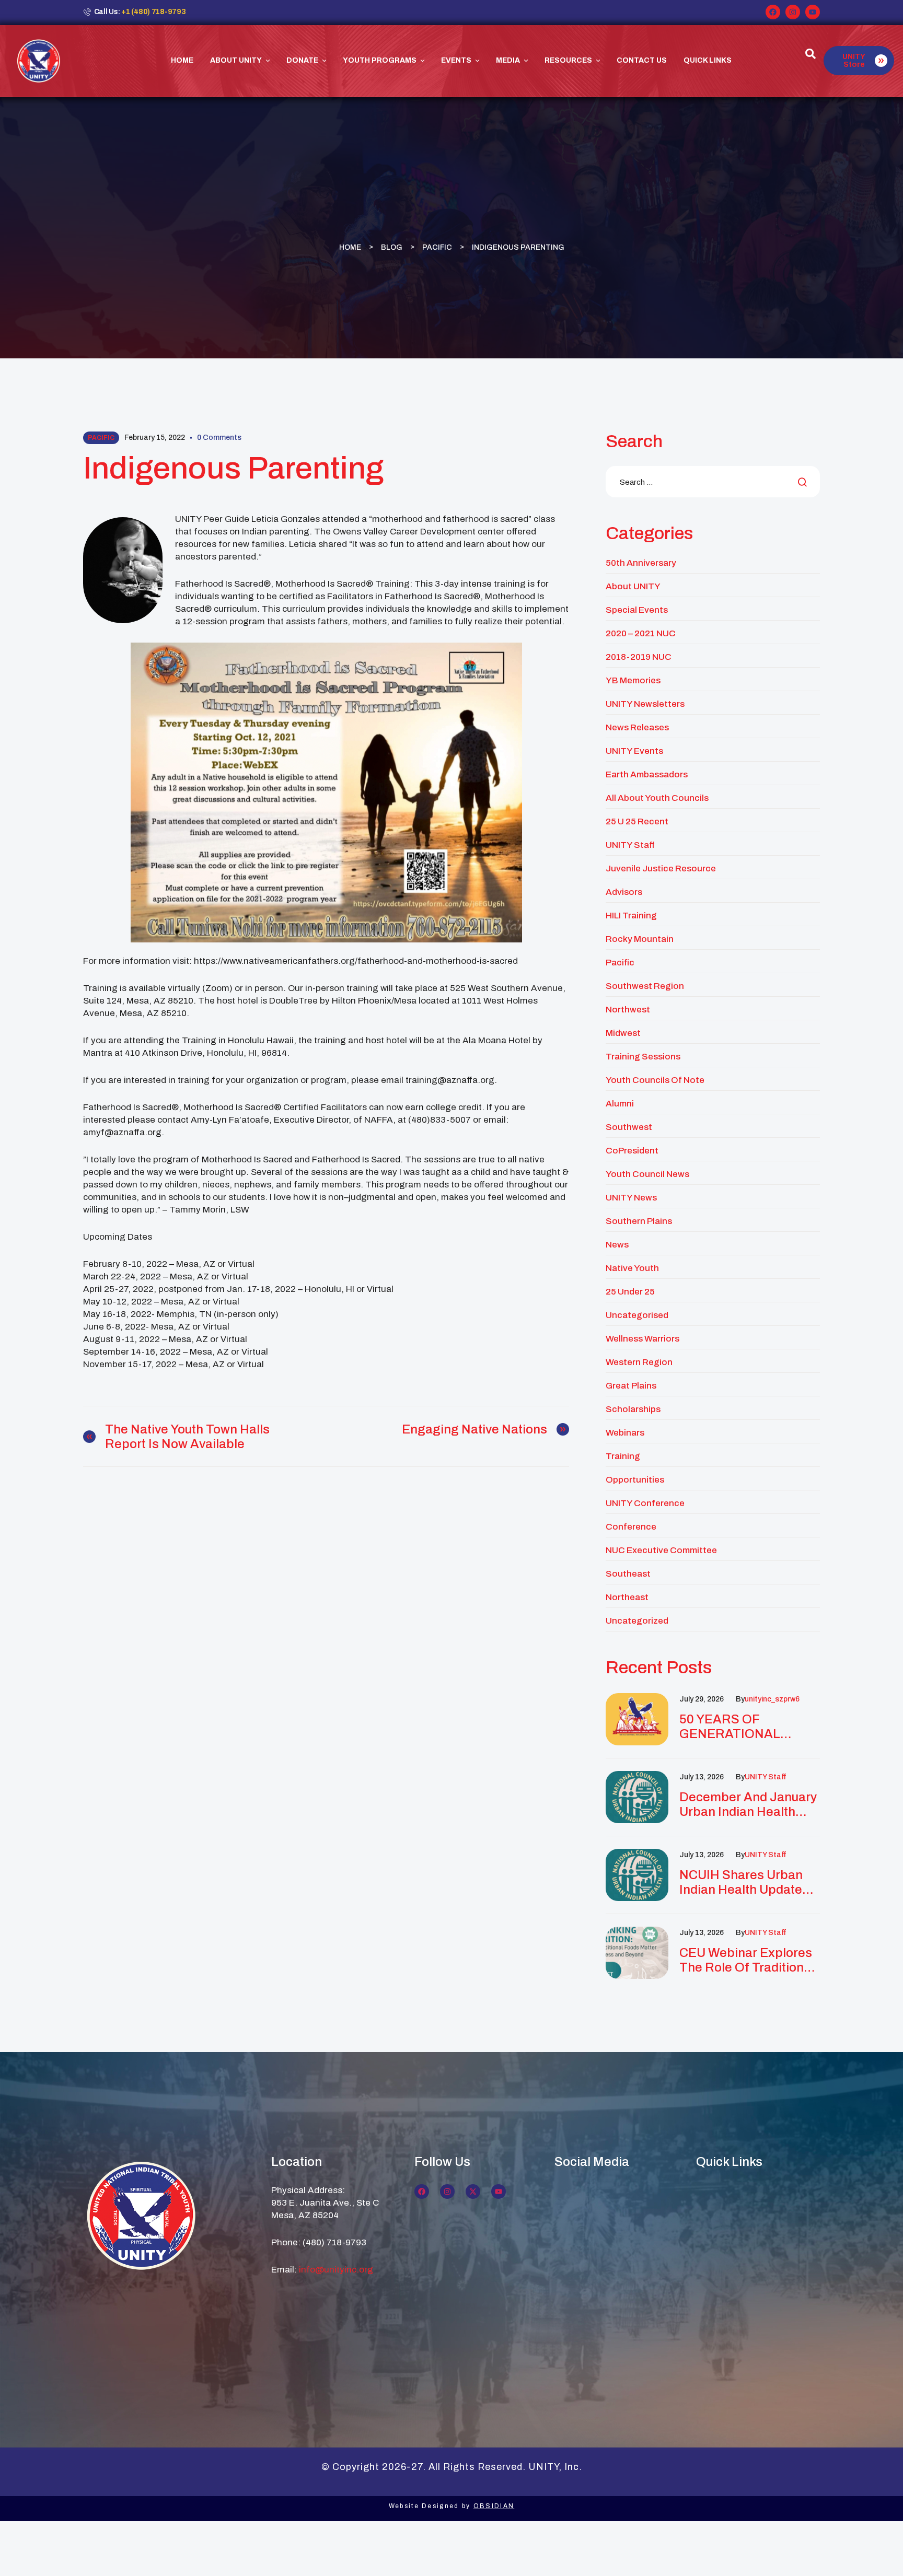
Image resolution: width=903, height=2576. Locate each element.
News (617, 1245)
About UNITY (633, 586)
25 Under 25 (630, 1292)
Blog (392, 247)
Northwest (628, 1010)
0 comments (219, 438)
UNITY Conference (645, 1503)
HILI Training (631, 916)
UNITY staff (765, 1777)
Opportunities (635, 1480)
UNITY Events (634, 751)
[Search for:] (713, 482)
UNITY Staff (630, 845)
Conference (631, 1527)
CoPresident (632, 1151)
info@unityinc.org (336, 2270)
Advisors (624, 892)
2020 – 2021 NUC (641, 633)
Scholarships (633, 1409)
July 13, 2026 (702, 1777)
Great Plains (631, 1386)
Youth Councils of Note (655, 1080)
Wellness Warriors (642, 1339)
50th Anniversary (641, 563)
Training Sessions (643, 1057)
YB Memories (633, 680)
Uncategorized (637, 1621)
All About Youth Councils (657, 798)
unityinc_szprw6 (772, 1699)
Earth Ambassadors (647, 774)
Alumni (620, 1104)
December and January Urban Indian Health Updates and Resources (748, 1805)
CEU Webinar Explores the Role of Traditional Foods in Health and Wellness (747, 1960)
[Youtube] (813, 12)
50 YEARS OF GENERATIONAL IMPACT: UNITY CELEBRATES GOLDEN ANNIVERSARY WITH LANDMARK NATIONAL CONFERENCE (749, 1727)
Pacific (437, 247)
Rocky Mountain (640, 939)
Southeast (628, 1574)
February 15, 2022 (155, 438)
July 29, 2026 (702, 1699)
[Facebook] (773, 12)
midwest (623, 1033)
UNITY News (631, 1198)
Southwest (629, 1127)
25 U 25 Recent (637, 821)
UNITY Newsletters (645, 704)
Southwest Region (645, 986)
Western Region (639, 1362)
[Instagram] (793, 12)
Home (350, 247)
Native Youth (632, 1268)
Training (623, 1456)
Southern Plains (639, 1221)
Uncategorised (637, 1315)
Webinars (625, 1433)
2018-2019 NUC (639, 657)
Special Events (637, 610)
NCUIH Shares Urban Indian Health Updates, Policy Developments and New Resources (746, 1883)
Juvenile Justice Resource (661, 869)
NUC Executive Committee (661, 1550)
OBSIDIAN (494, 2506)
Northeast (627, 1597)
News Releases (637, 727)
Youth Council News (647, 1174)
